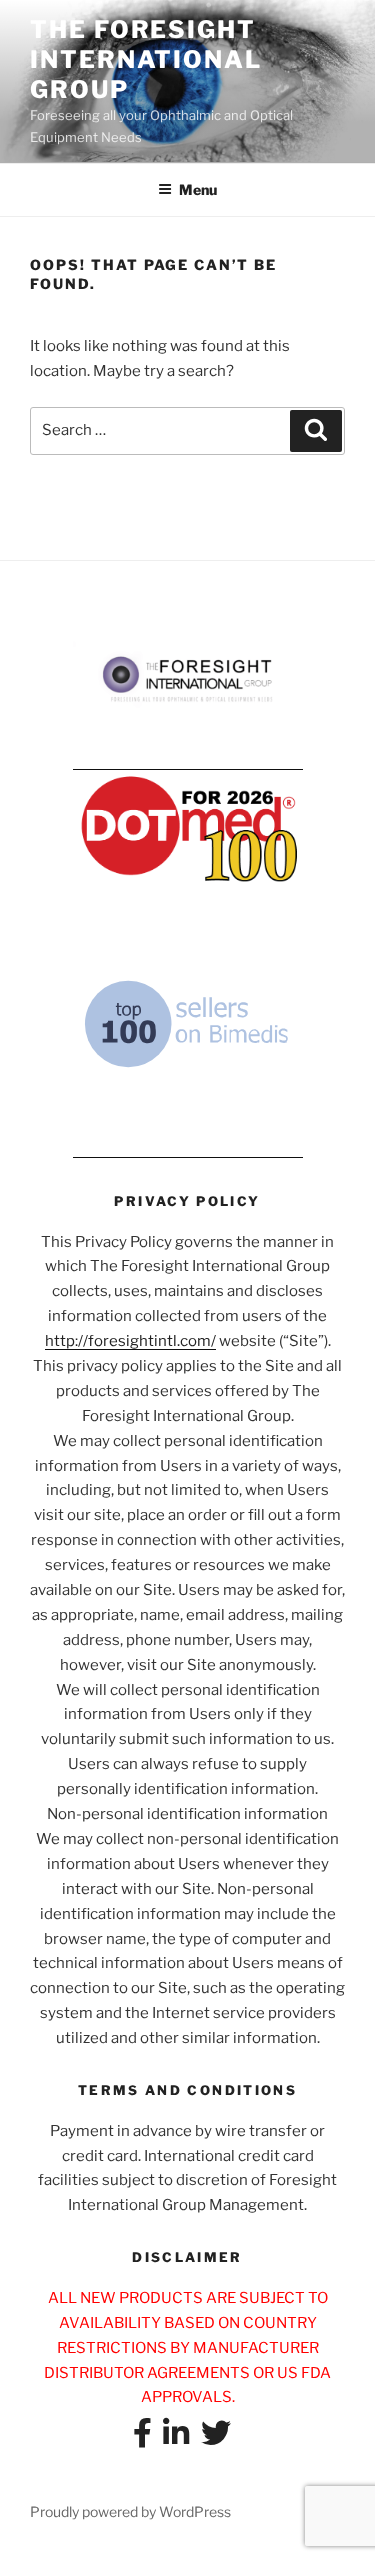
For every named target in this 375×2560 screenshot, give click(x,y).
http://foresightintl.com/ (130, 1341)
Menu (198, 189)
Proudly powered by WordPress (130, 2511)
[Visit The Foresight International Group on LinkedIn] (176, 2439)
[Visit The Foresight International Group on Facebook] (142, 2439)
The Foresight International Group (146, 59)
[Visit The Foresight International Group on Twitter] (216, 2439)
